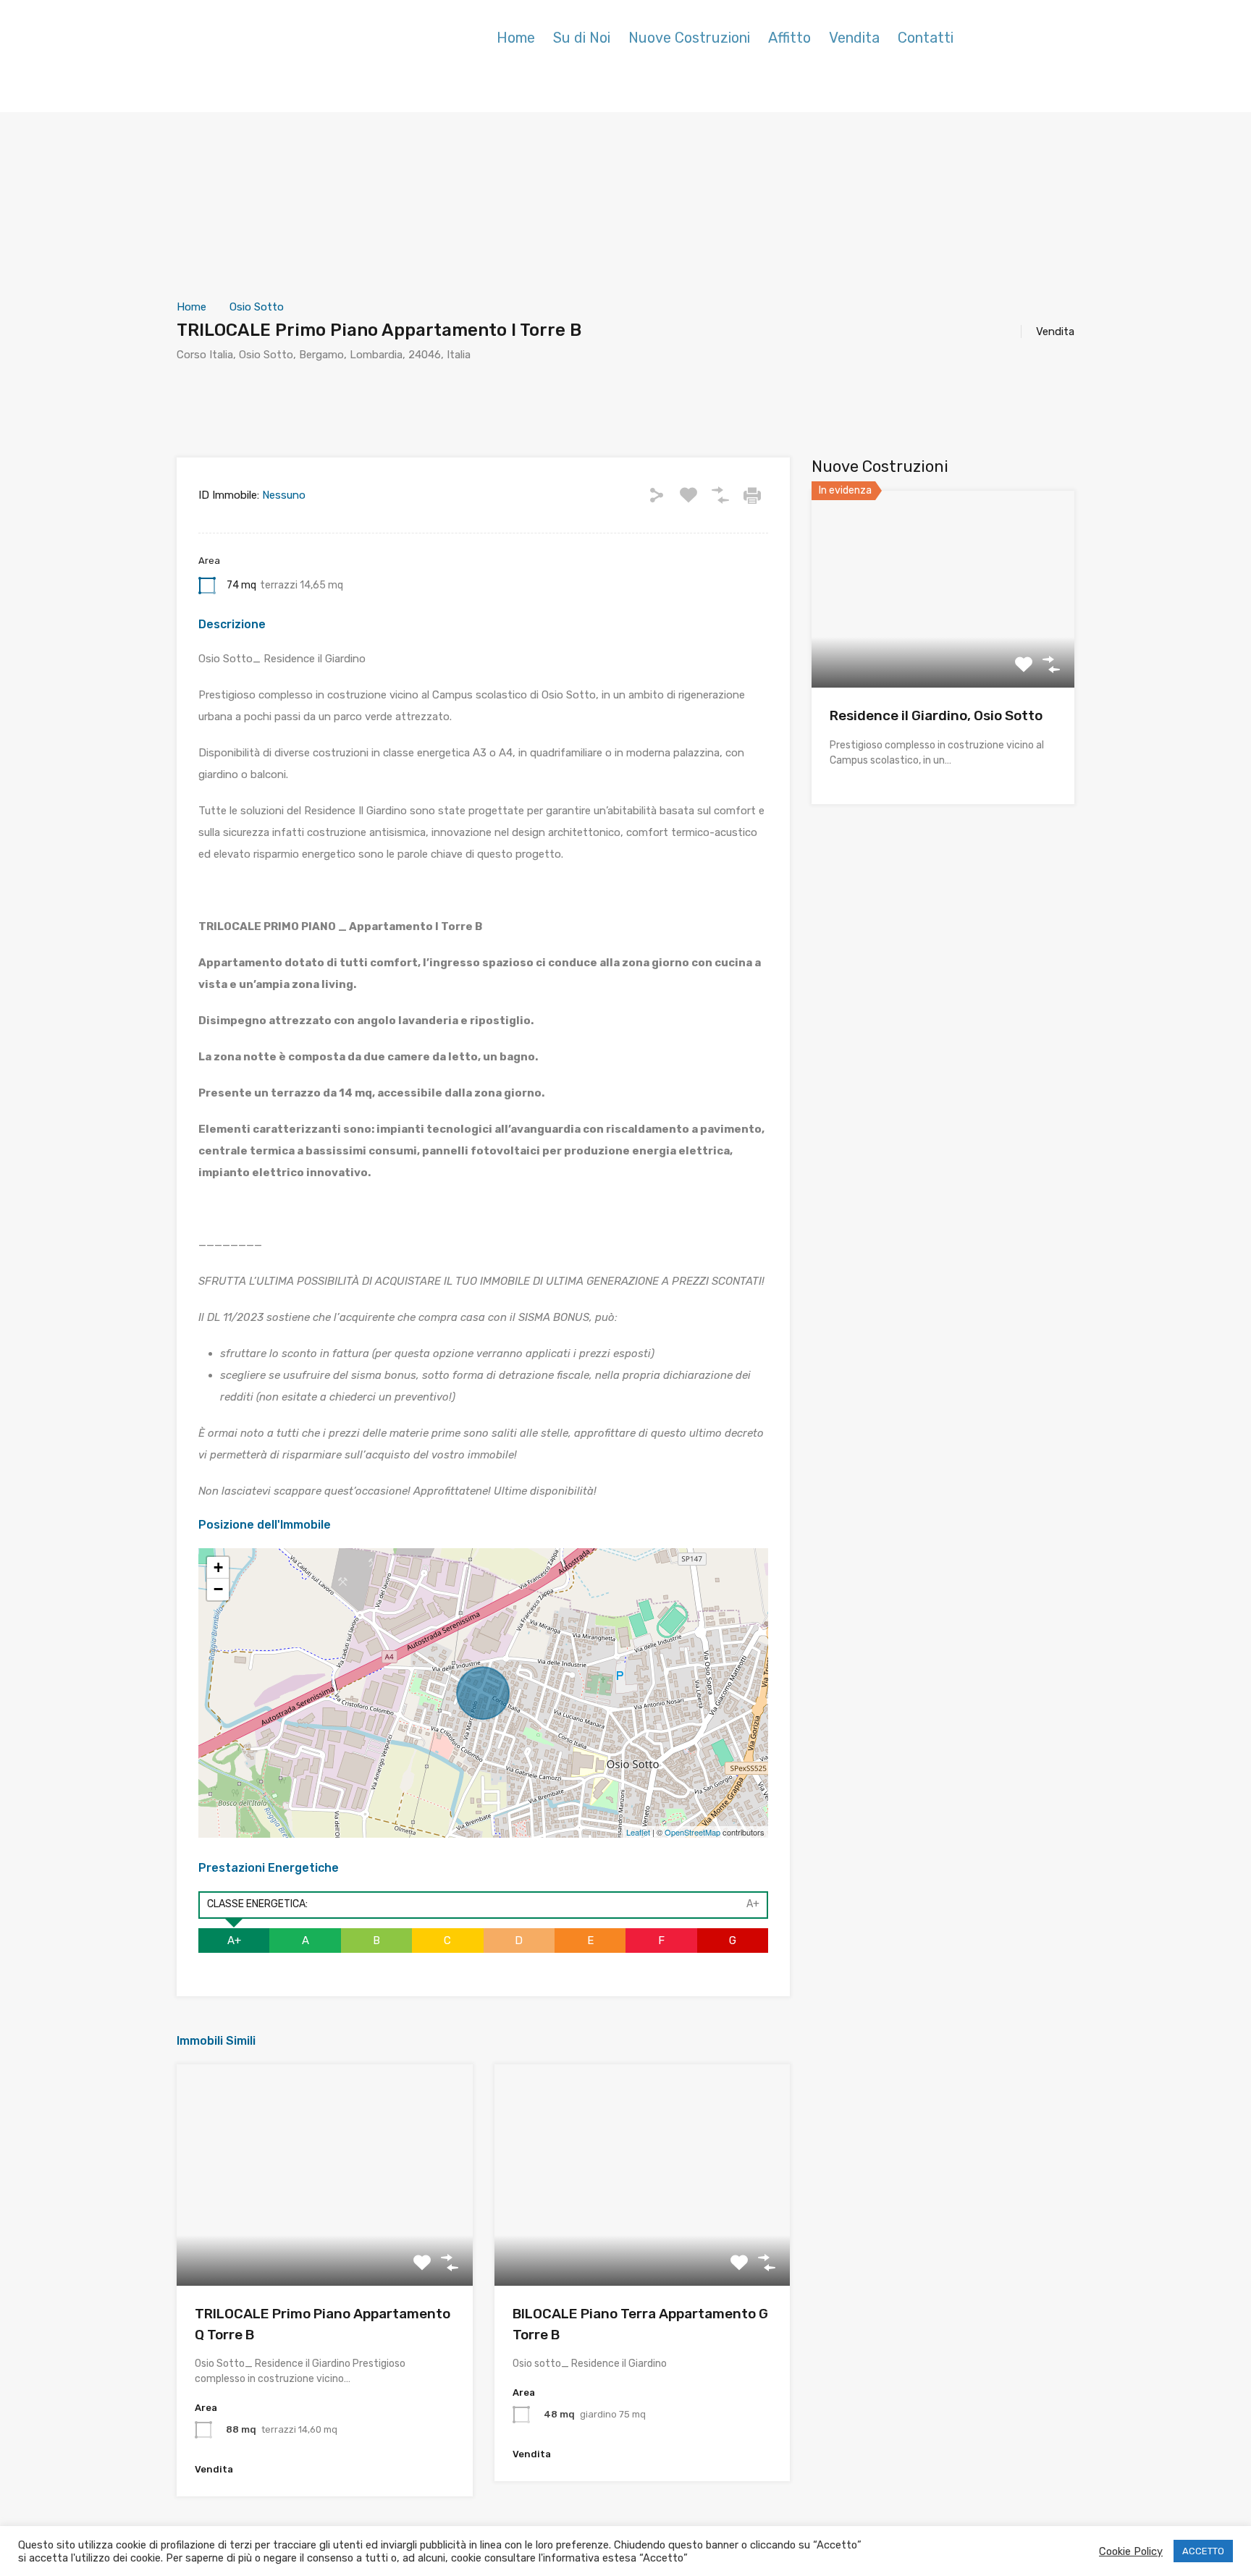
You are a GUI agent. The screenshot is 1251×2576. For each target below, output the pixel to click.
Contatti (926, 38)
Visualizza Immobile (943, 648)
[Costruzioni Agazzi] (267, 58)
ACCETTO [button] (1203, 2551)
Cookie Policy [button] (1131, 2551)
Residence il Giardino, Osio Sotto (936, 715)
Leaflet (638, 1832)
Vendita (854, 38)
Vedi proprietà (325, 2241)
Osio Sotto (257, 307)
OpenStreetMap (692, 1832)
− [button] (218, 1589)
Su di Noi (582, 38)
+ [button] (218, 1567)
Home (516, 38)
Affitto (789, 38)
